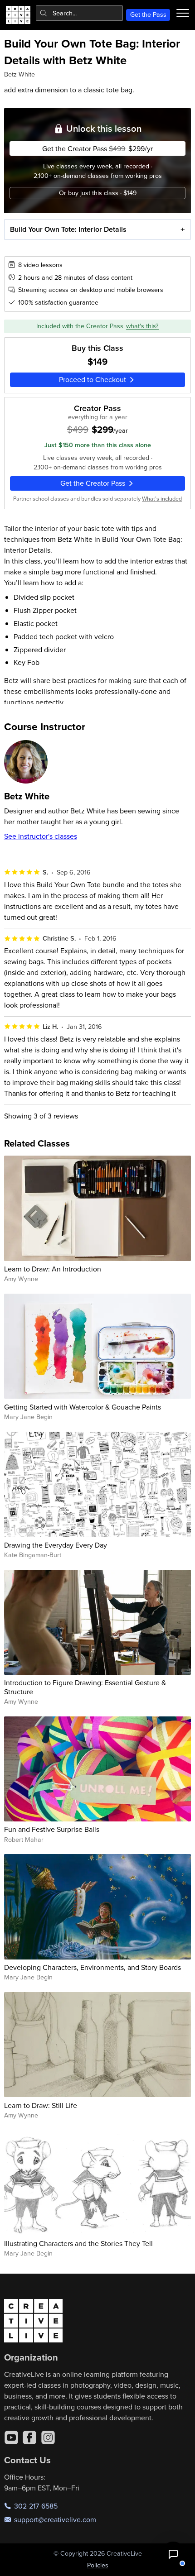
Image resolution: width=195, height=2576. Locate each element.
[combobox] (79, 13)
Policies (98, 2565)
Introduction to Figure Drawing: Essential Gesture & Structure (85, 1687)
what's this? (142, 326)
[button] (173, 2554)
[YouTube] (11, 2437)
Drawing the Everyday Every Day (56, 1545)
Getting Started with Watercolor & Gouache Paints (83, 1407)
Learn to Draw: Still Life (41, 2105)
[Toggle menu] (183, 13)
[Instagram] (48, 2437)
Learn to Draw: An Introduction (53, 1269)
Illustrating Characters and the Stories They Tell (78, 2243)
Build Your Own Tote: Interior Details (68, 229)
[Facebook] (29, 2437)
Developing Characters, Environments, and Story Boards (93, 1967)
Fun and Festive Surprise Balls (52, 1829)
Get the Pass (148, 14)
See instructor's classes (41, 836)
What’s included (162, 498)
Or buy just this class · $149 (98, 193)
